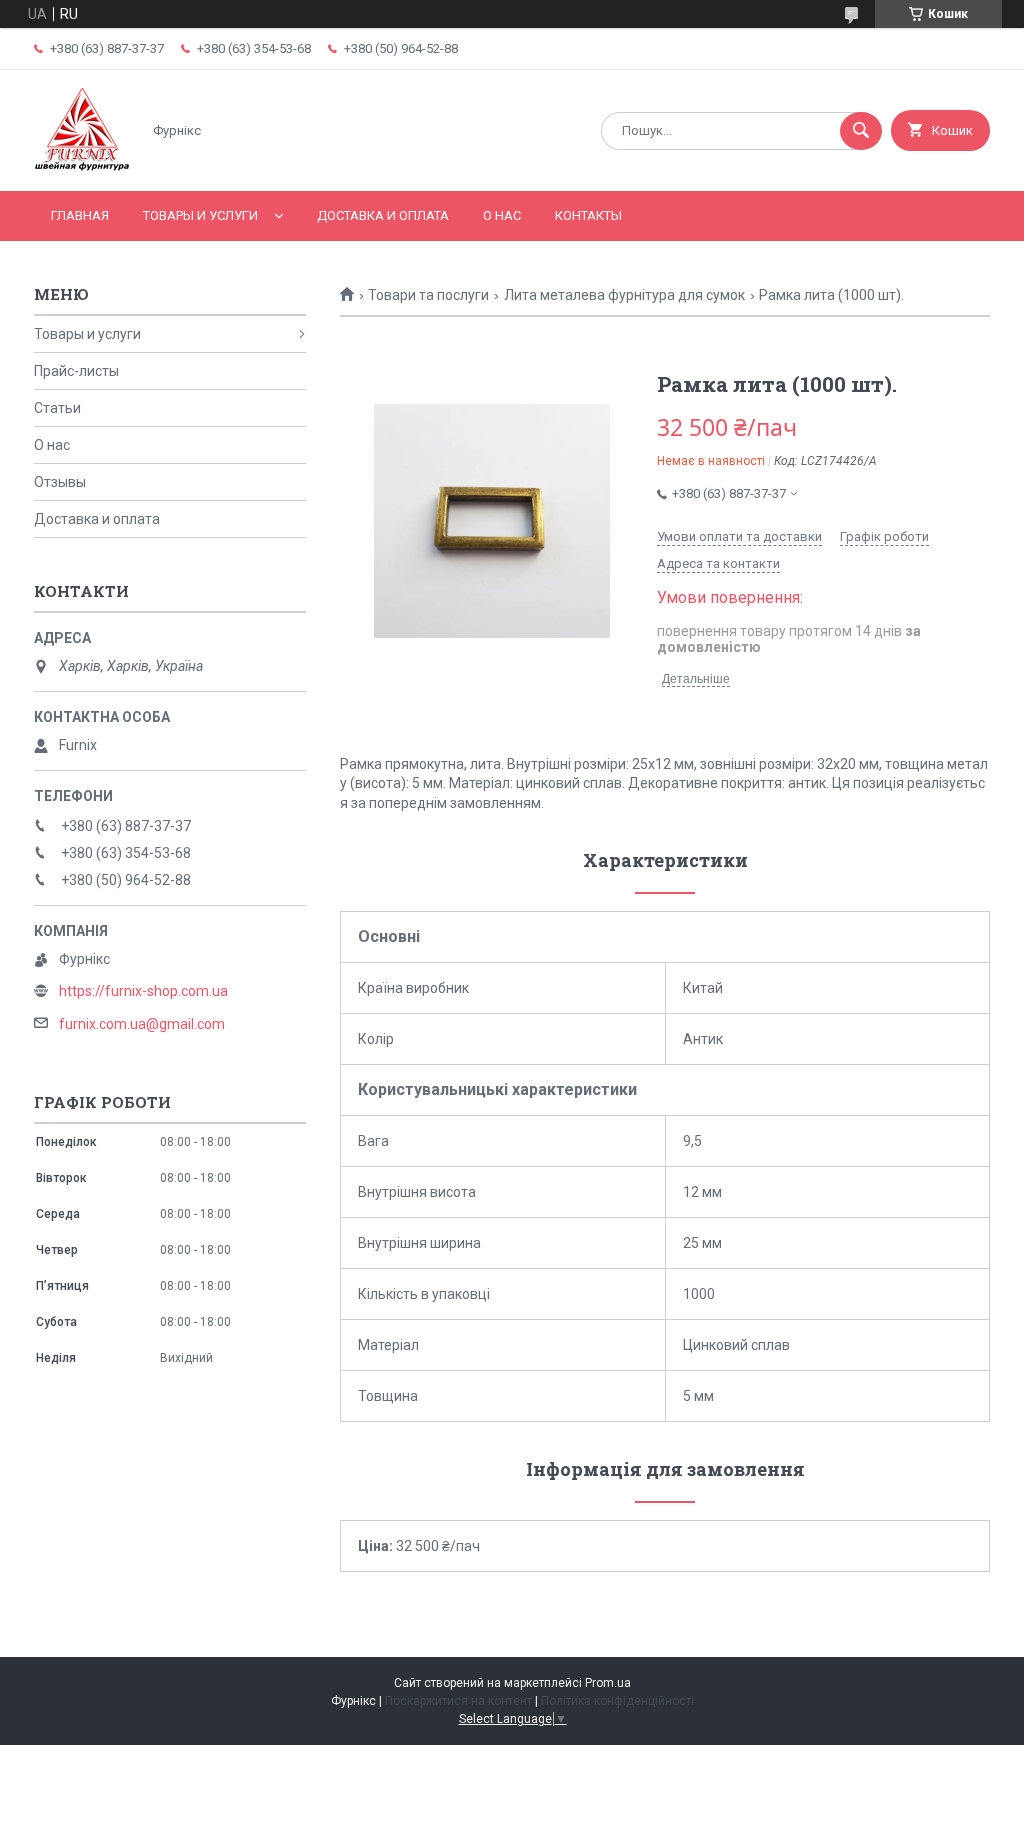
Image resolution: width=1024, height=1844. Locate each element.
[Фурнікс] (82, 166)
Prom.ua (608, 1683)
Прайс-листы (76, 371)
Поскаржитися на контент (458, 1701)
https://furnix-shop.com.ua (143, 991)
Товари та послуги (428, 295)
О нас (502, 215)
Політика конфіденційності (617, 1701)
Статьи (57, 408)
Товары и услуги (200, 215)
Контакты (588, 215)
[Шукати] (861, 131)
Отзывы (60, 482)
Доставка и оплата (383, 215)
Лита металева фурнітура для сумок (624, 295)
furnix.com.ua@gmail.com (142, 1024)
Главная (80, 215)
